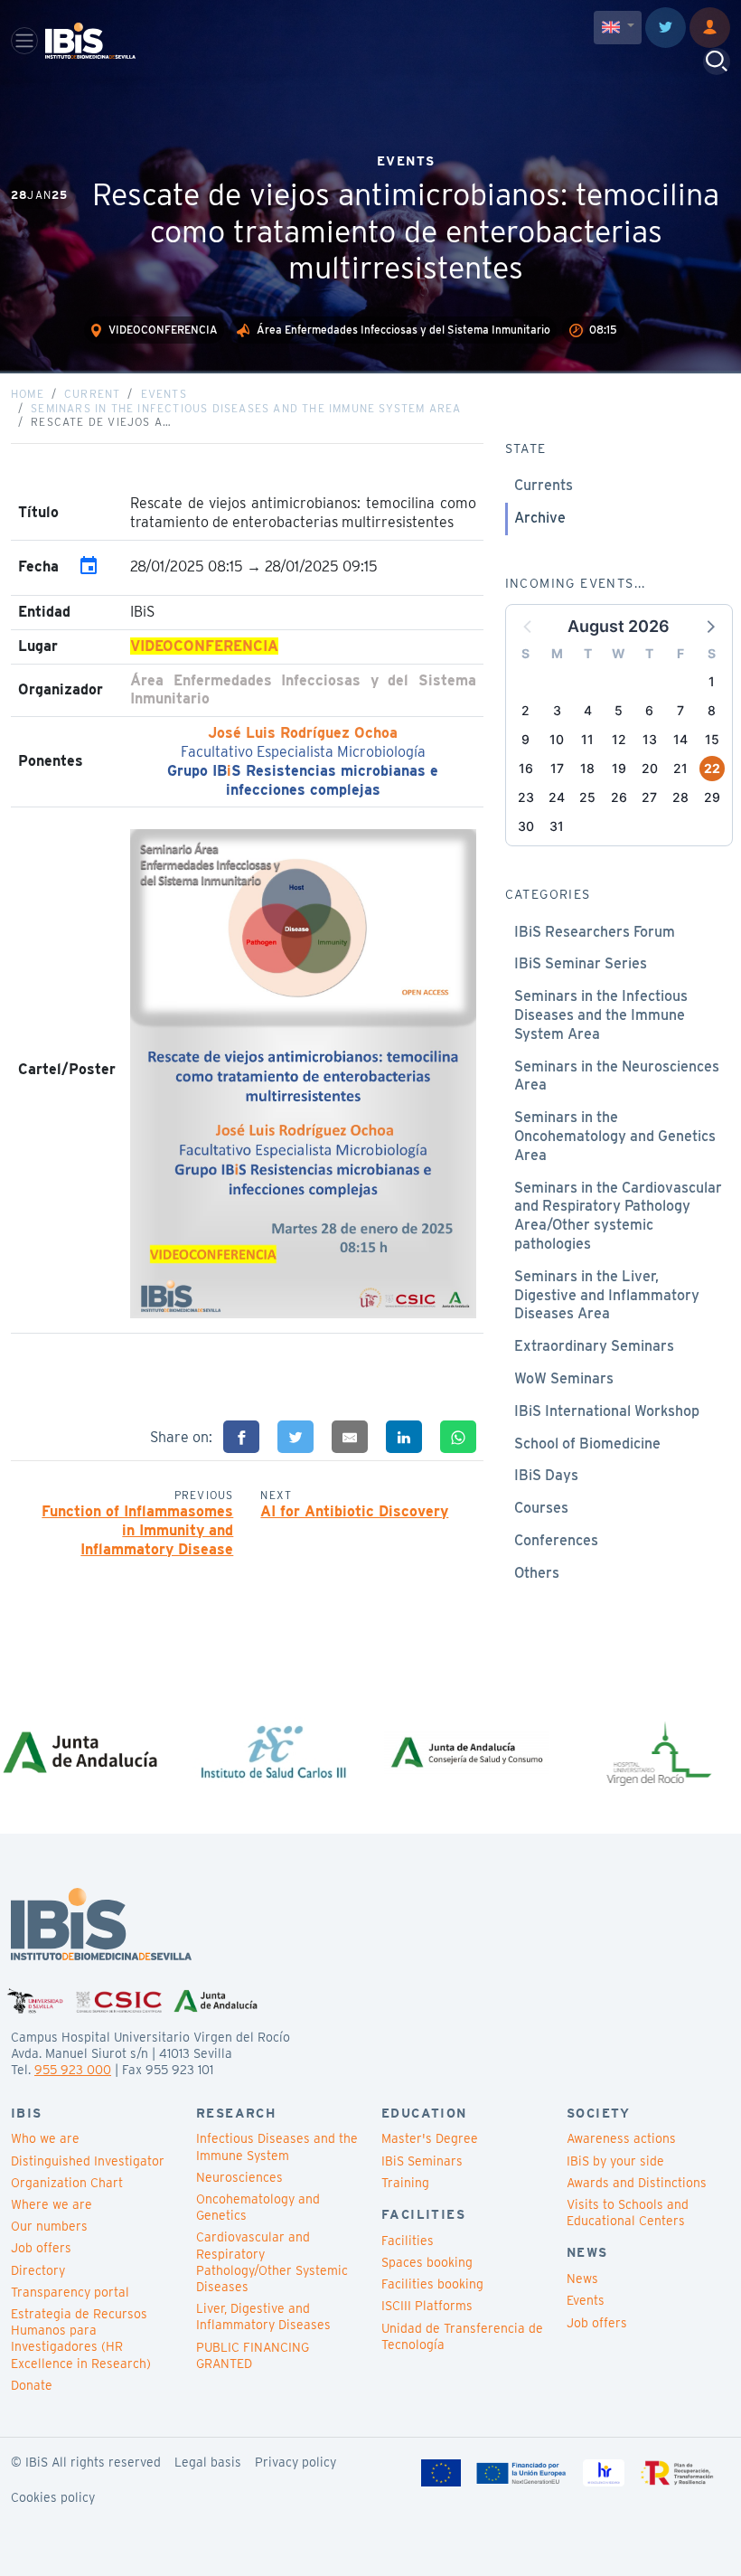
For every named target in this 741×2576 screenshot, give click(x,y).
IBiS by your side (615, 2161)
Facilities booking (432, 2284)
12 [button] (619, 739)
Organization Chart (67, 2183)
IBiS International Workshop (607, 1411)
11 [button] (587, 739)
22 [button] (712, 768)
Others (537, 1573)
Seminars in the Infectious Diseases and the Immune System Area (246, 408)
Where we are (52, 2204)
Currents (544, 485)
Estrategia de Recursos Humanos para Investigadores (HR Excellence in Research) (81, 2339)
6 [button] (649, 710)
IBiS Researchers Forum (595, 932)
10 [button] (557, 739)
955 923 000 (73, 2070)
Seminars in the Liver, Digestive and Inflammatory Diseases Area (607, 1295)
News (582, 2279)
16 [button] (526, 768)
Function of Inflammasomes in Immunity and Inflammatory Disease (137, 1530)
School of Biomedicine (587, 1444)
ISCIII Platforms (427, 2306)
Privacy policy (295, 2462)
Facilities (408, 2241)
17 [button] (557, 768)
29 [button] (712, 797)
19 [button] (619, 768)
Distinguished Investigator (88, 2161)
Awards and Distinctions (637, 2183)
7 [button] (680, 710)
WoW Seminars (564, 1378)
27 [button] (649, 797)
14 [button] (680, 739)
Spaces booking (427, 2262)
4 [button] (588, 710)
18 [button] (587, 768)
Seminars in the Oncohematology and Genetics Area (615, 1136)
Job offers (41, 2248)
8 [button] (712, 710)
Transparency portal (70, 2292)
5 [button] (619, 710)
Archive (540, 518)
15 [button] (712, 739)
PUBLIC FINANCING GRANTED (253, 2355)
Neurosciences (239, 2177)
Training (405, 2183)
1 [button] (712, 681)
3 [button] (557, 710)
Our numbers (49, 2226)
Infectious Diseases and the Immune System (277, 2147)
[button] (709, 626)
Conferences (556, 1540)
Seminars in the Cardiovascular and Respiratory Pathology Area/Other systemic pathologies (618, 1216)
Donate (32, 2385)
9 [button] (525, 739)
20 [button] (650, 768)
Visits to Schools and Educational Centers (628, 2213)
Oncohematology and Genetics (258, 2207)
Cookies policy (53, 2497)
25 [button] (587, 797)
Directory (38, 2270)
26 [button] (619, 797)
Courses (541, 1508)
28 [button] (680, 797)
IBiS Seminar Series (581, 963)
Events (164, 394)
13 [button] (650, 739)
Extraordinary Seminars (594, 1346)
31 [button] (557, 826)
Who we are (45, 2138)
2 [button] (525, 710)
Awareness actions (621, 2138)
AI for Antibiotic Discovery (354, 1511)
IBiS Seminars (422, 2161)
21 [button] (680, 768)
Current (92, 394)
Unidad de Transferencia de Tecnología (462, 2336)
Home (28, 394)
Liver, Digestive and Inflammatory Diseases (263, 2317)
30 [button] (526, 826)
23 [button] (526, 797)
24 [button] (557, 797)
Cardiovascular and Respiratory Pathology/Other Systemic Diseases (272, 2262)
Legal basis (208, 2462)
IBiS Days (546, 1475)
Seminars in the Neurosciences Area (617, 1076)
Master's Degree (430, 2138)
